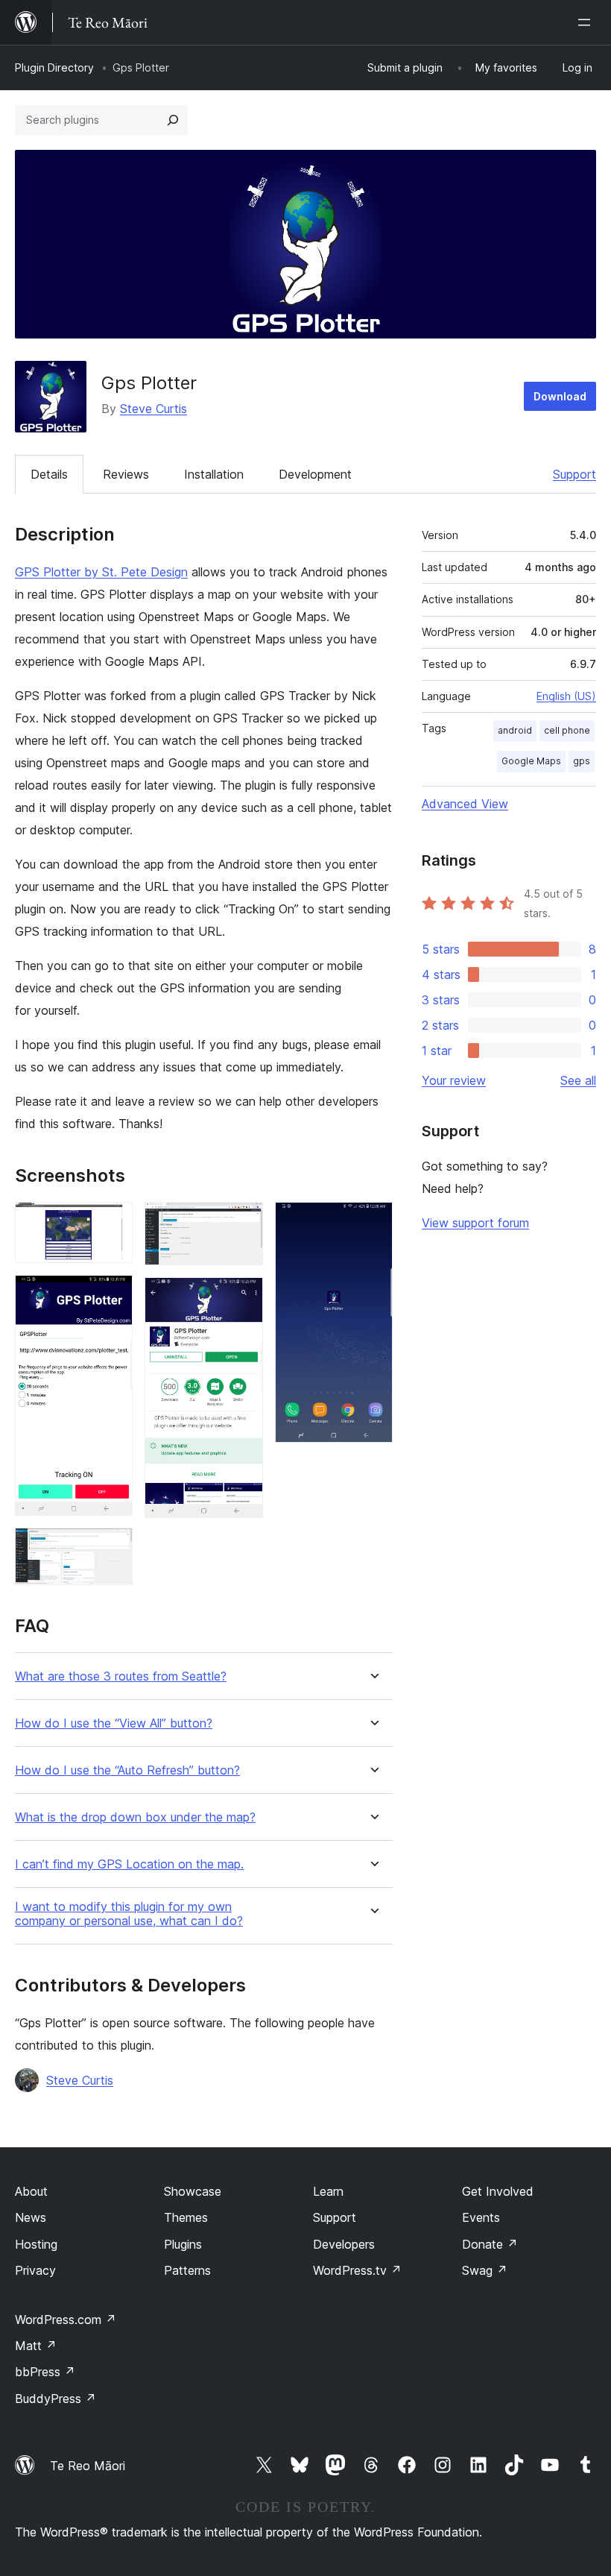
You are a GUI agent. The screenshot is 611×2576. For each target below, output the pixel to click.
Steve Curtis (153, 409)
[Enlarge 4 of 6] (243, 1222)
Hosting (36, 2244)
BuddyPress (56, 2399)
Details (49, 474)
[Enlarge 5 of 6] (243, 1297)
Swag (485, 2270)
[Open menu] (587, 22)
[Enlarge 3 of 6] (113, 1548)
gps (582, 761)
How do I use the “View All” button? (114, 1723)
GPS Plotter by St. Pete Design (101, 572)
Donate (490, 2244)
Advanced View (465, 804)
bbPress (45, 2372)
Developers (344, 2244)
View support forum (475, 1223)
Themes (186, 2217)
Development (315, 474)
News (31, 2217)
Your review (454, 1080)
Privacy (35, 2270)
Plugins (183, 2244)
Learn (328, 2191)
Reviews (126, 474)
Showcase (193, 2191)
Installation (214, 474)
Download (560, 396)
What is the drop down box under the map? (135, 1817)
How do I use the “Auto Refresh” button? (127, 1770)
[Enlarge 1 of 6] (113, 1222)
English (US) (566, 696)
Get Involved (498, 2191)
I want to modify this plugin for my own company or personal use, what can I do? (129, 1914)
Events (481, 2217)
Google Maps (531, 761)
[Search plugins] (173, 120)
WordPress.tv (357, 2270)
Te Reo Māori (88, 2466)
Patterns (187, 2270)
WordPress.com (66, 2320)
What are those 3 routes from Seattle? (121, 1676)
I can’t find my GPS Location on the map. (129, 1864)
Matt (36, 2346)
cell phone (567, 730)
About (31, 2191)
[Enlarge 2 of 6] (113, 1295)
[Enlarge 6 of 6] (373, 1222)
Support (574, 474)
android (515, 730)
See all (578, 1080)
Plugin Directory (54, 67)
